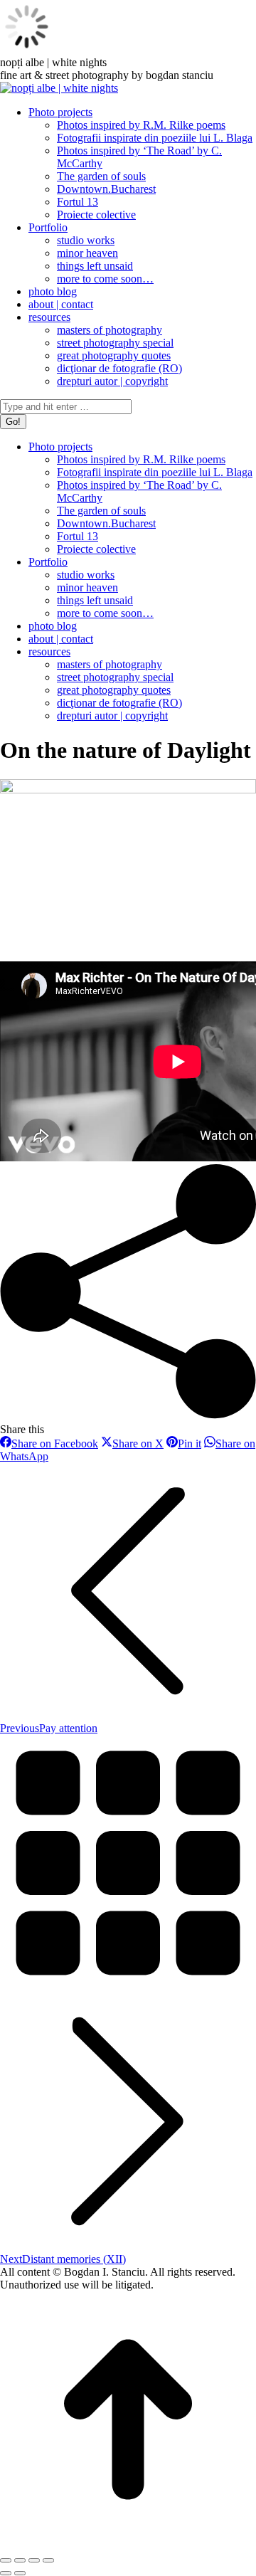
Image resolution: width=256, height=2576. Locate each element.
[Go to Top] (128, 2544)
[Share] (20, 2560)
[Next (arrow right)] (20, 2573)
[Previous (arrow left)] (6, 2573)
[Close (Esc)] (6, 2560)
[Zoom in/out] (48, 2560)
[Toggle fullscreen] (34, 2560)
